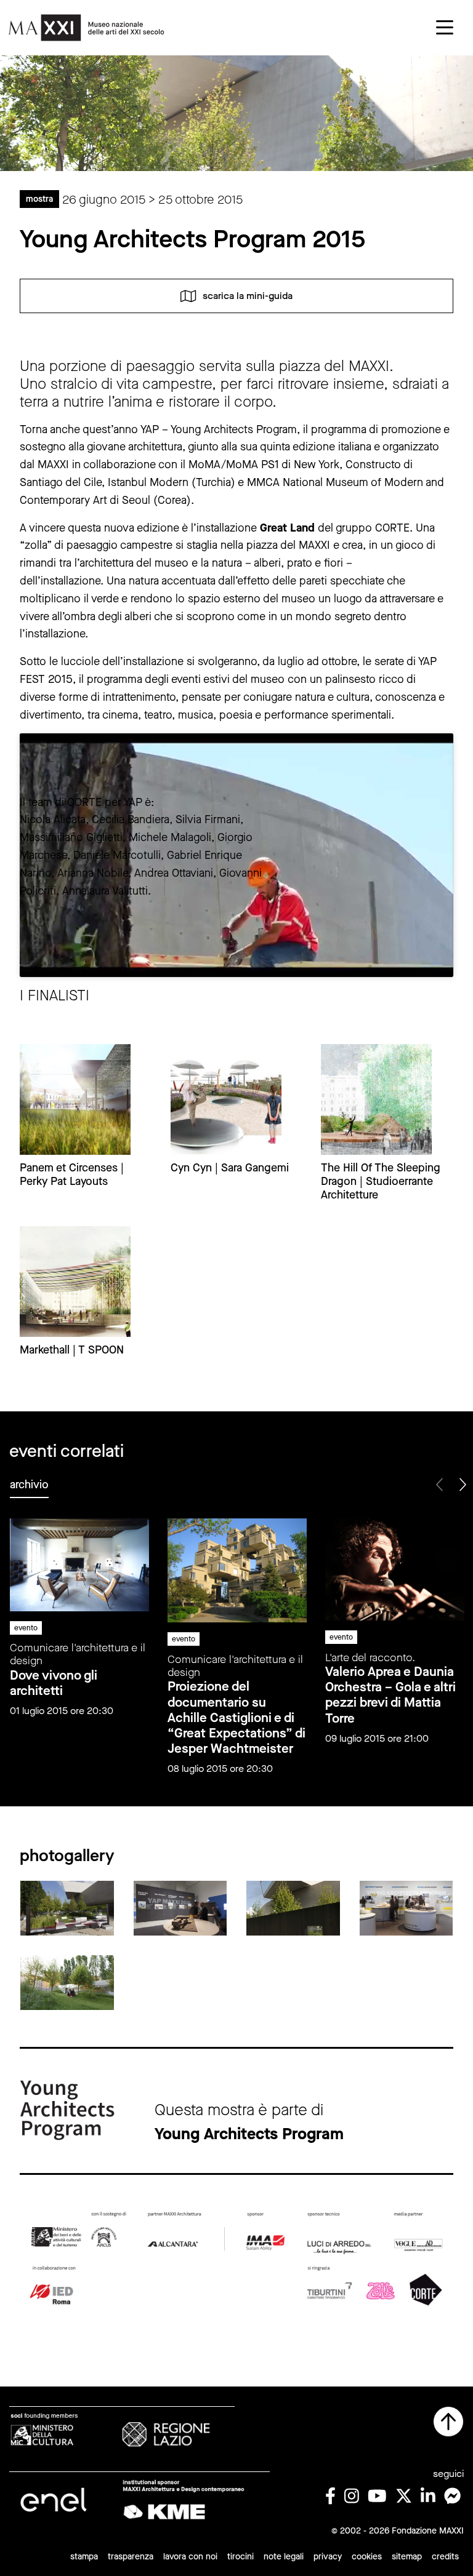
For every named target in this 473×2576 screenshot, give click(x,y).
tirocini (241, 2557)
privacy (328, 2557)
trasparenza (131, 2557)
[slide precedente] (440, 1485)
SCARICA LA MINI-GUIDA (248, 295)
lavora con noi (190, 2557)
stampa (84, 2557)
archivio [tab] (29, 1485)
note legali (284, 2557)
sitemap (407, 2557)
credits (445, 2557)
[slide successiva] (462, 1485)
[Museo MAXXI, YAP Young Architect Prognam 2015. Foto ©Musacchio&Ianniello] (67, 1908)
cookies (367, 2557)
